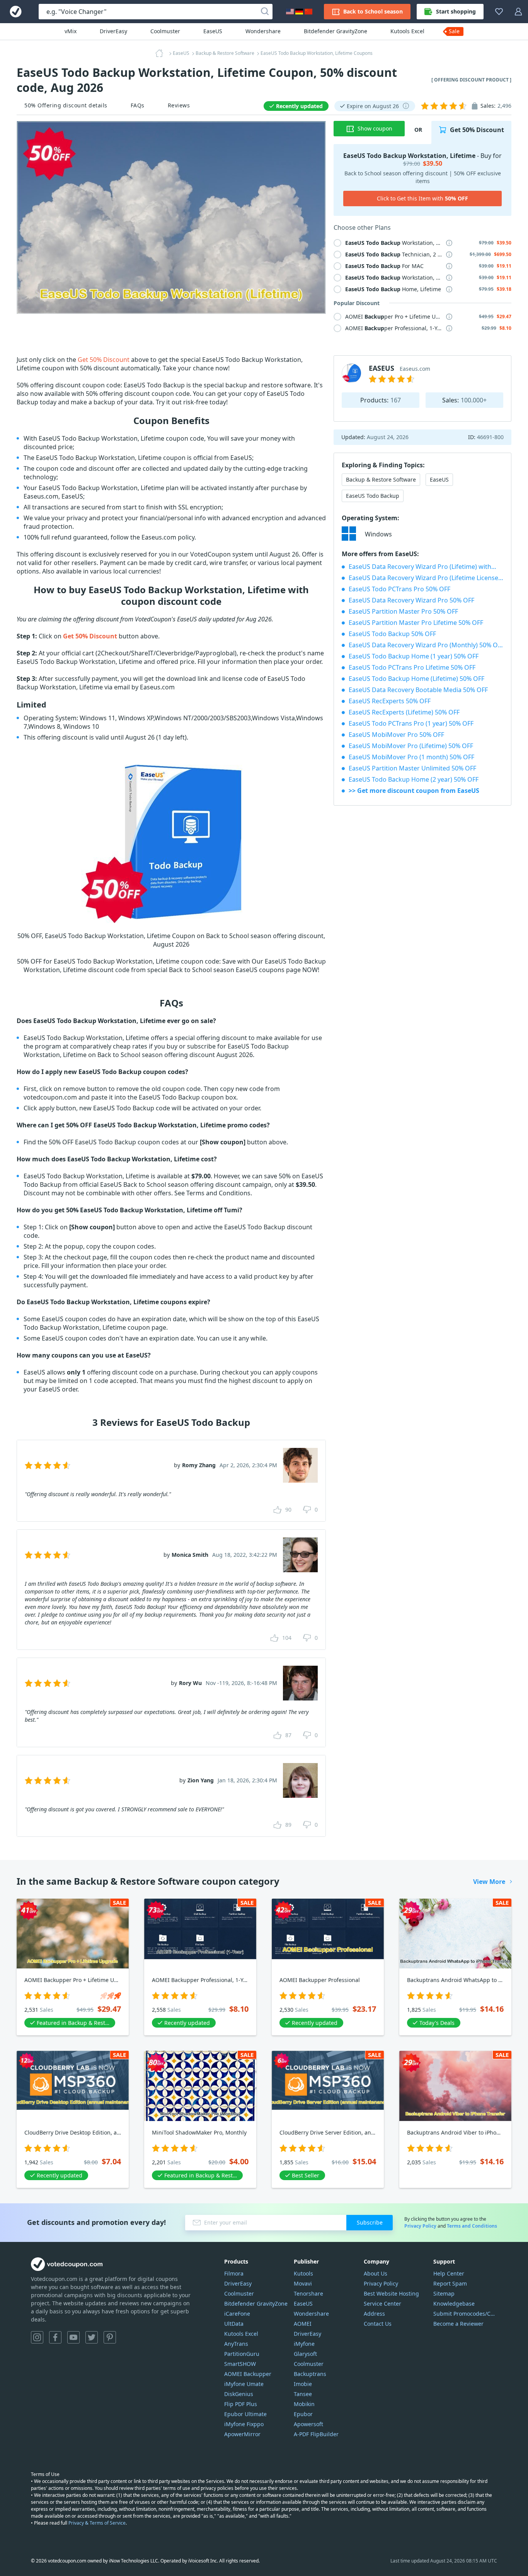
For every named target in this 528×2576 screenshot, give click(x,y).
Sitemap (444, 2293)
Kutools (303, 2273)
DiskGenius (239, 2394)
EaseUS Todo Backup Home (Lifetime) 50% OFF (416, 679)
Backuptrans (310, 2374)
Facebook (55, 2337)
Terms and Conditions (472, 2226)
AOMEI (303, 2324)
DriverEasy (113, 31)
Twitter (92, 2337)
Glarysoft (305, 2354)
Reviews (179, 105)
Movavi (303, 2283)
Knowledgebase (454, 2304)
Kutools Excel (407, 31)
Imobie (303, 2384)
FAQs (138, 105)
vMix (71, 31)
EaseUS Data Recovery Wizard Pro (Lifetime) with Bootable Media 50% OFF (426, 567)
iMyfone (304, 2344)
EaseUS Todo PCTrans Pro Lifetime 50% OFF (412, 667)
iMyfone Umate (244, 2384)
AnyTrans (236, 2344)
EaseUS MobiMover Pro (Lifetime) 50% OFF (411, 746)
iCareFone (237, 2314)
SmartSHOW (240, 2364)
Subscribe (370, 2222)
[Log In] (518, 12)
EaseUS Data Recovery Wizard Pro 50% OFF (411, 600)
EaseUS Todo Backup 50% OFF (392, 634)
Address (374, 2314)
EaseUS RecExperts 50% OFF (390, 701)
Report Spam (450, 2283)
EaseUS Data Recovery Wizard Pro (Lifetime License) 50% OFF (426, 578)
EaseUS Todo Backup (373, 496)
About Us (376, 2273)
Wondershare (263, 31)
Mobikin (304, 2404)
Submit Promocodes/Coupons (465, 2314)
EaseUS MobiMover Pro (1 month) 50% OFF (411, 757)
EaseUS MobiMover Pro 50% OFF (396, 735)
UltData (234, 2324)
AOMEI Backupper (248, 2374)
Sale (454, 31)
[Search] (265, 12)
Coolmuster (165, 31)
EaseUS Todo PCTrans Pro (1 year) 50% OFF (411, 723)
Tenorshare (308, 2293)
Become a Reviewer (458, 2324)
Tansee (303, 2394)
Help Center (449, 2273)
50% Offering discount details (66, 105)
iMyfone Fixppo (244, 2424)
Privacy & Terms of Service (97, 2523)
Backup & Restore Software (381, 479)
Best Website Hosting (391, 2293)
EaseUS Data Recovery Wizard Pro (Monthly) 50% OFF (426, 645)
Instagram (37, 2337)
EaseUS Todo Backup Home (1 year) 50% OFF (414, 656)
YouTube (73, 2337)
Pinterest (110, 2337)
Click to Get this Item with (422, 198)
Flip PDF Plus (241, 2404)
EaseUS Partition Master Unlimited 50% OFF (412, 768)
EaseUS (213, 31)
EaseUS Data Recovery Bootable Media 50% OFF (418, 690)
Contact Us (378, 2324)
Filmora (234, 2273)
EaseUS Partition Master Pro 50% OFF (403, 611)
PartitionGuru (242, 2354)
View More (489, 1882)
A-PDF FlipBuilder (316, 2434)
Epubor (303, 2414)
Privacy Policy (420, 2226)
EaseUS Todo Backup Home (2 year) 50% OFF (414, 779)
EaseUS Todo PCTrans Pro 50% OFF (399, 589)
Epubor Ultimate (245, 2414)
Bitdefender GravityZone (336, 31)
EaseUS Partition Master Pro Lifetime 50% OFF (416, 623)
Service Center (382, 2304)
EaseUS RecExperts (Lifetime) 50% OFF (404, 712)
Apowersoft (308, 2424)
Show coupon (375, 128)
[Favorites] (499, 12)
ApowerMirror (242, 2434)
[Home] (162, 53)
